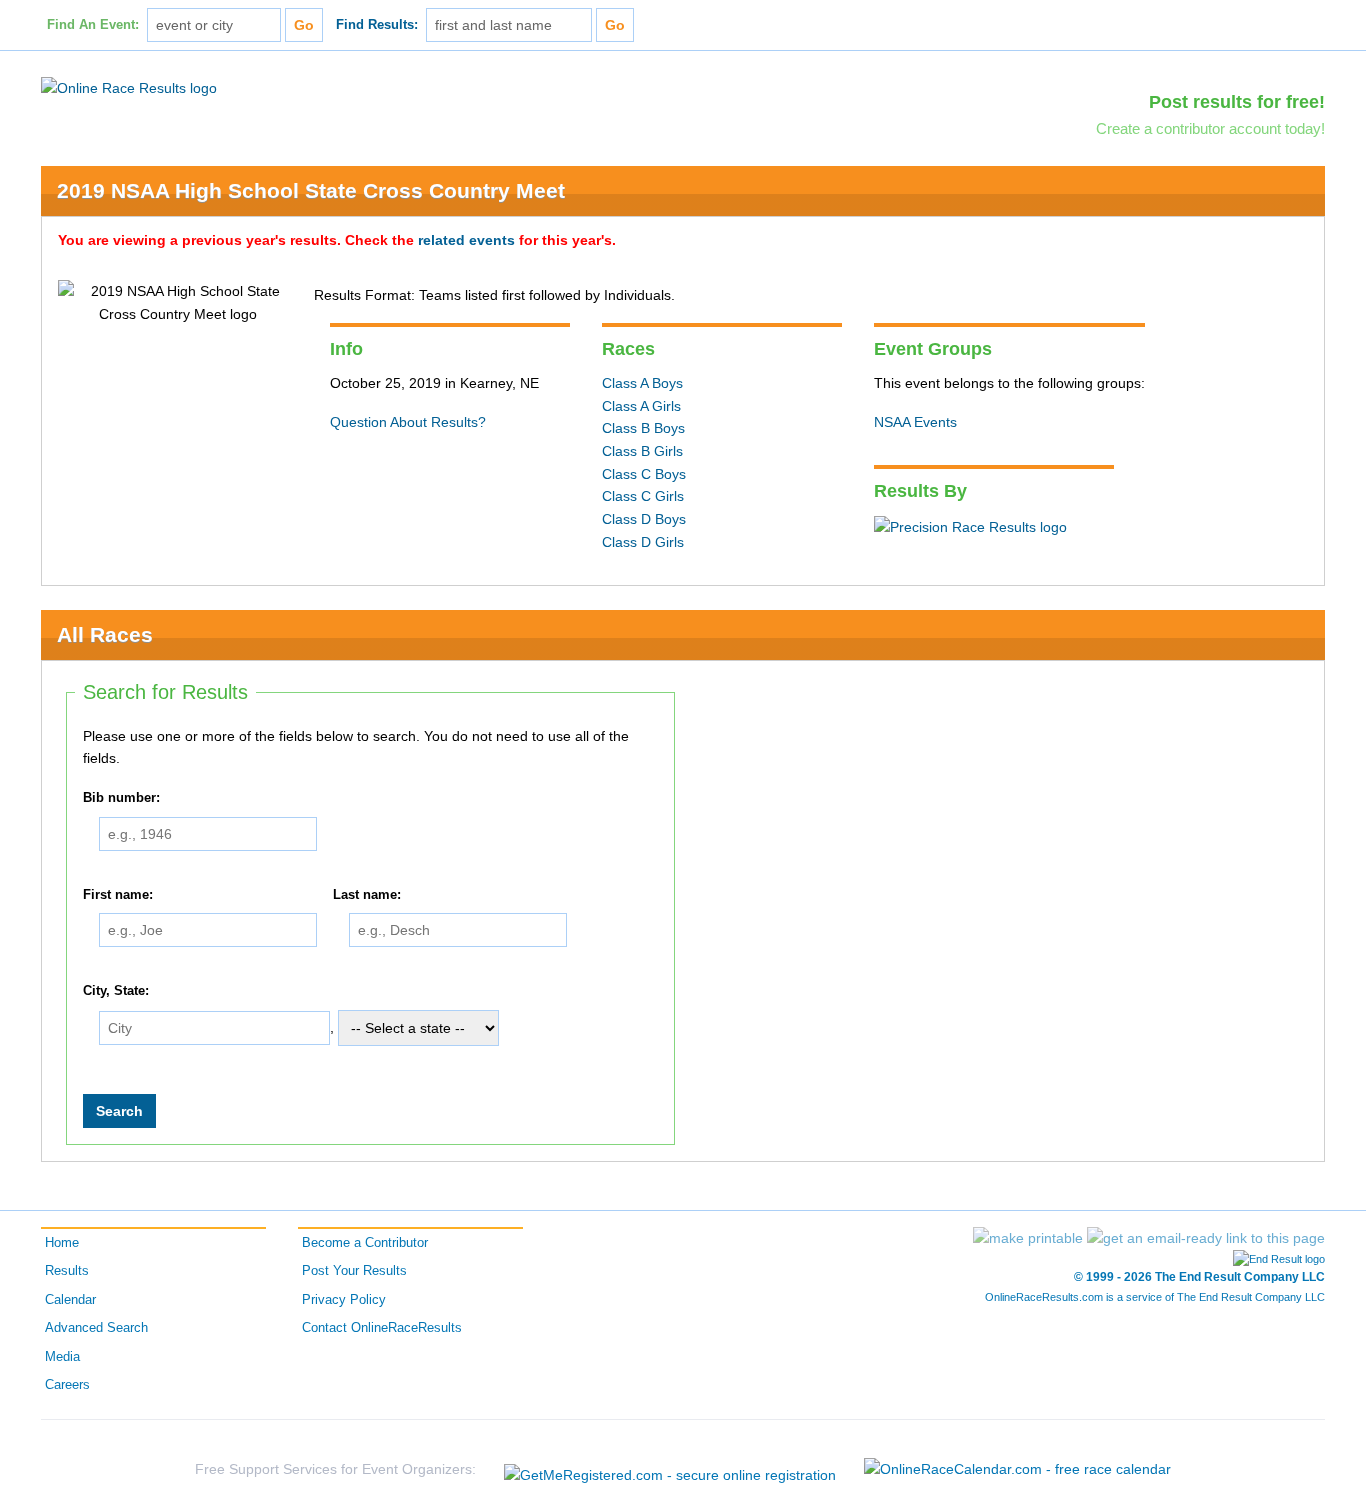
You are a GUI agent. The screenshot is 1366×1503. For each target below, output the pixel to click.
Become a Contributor (365, 1243)
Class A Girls (641, 406)
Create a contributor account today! (1210, 128)
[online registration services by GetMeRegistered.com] (670, 1469)
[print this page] (1028, 1238)
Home (62, 1243)
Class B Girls (642, 451)
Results (67, 1271)
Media (62, 1357)
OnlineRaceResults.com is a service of (1155, 1297)
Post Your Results (354, 1271)
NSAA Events (915, 422)
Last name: (367, 895)
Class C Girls (643, 496)
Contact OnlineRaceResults (382, 1328)
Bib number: (121, 798)
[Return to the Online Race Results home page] (129, 87)
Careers (67, 1385)
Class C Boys (644, 474)
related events (466, 240)
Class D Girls (643, 542)
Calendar (70, 1300)
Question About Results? (408, 422)
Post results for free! (1237, 102)
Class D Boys (644, 519)
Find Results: (377, 25)
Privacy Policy (344, 1300)
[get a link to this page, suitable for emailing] (1206, 1238)
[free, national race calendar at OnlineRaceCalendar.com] (1017, 1469)
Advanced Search (96, 1328)
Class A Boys (642, 383)
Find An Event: (93, 25)
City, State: (116, 992)
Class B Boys (643, 428)
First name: (118, 895)
